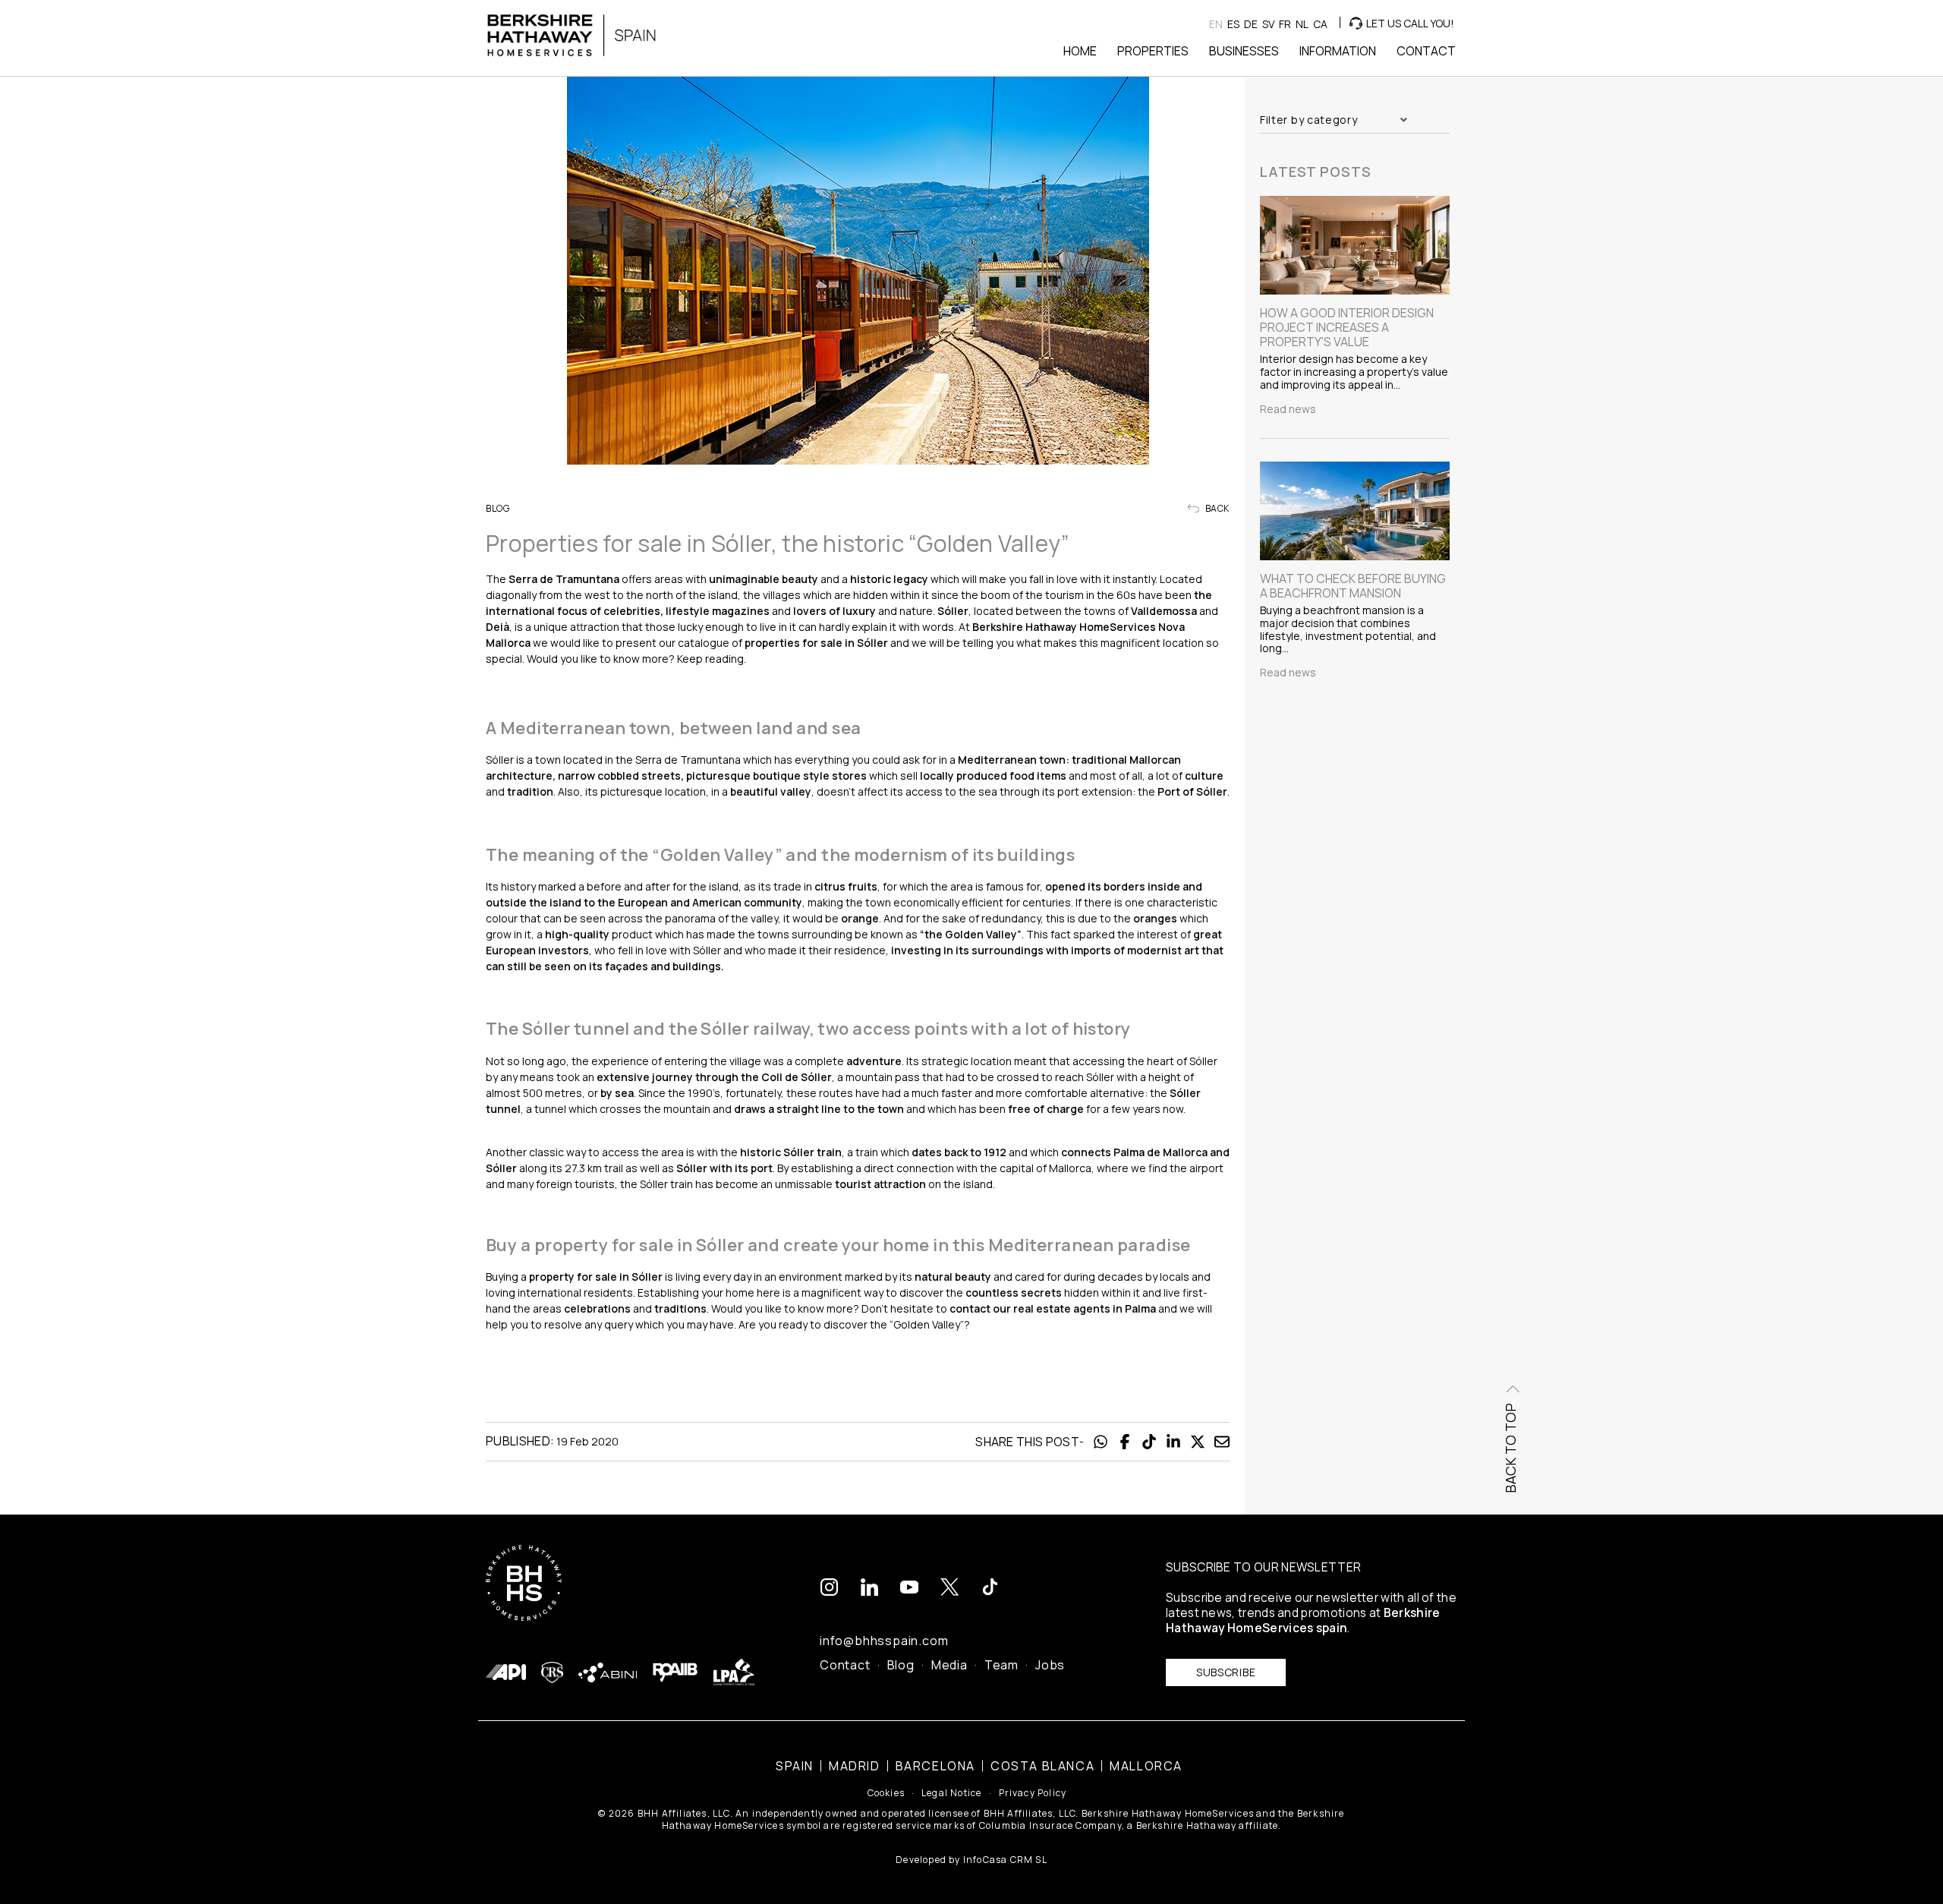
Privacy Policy (1033, 1793)
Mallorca (1146, 1766)
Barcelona (935, 1766)
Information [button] (1338, 51)
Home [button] (1080, 51)
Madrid (855, 1766)
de (1251, 24)
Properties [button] (1153, 51)
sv (1268, 24)
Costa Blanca (1042, 1766)
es (1233, 24)
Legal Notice (951, 1793)
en (1216, 24)
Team (1001, 1665)
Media (949, 1665)
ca (1320, 24)
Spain (795, 1766)
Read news (1288, 409)
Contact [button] (1426, 51)
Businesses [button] (1244, 51)
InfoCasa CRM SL (1005, 1860)
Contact (845, 1665)
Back (1216, 509)
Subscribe (1226, 1672)
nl (1302, 24)
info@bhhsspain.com (884, 1641)
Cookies (886, 1793)
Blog (901, 1665)
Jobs (1050, 1665)
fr (1285, 24)
